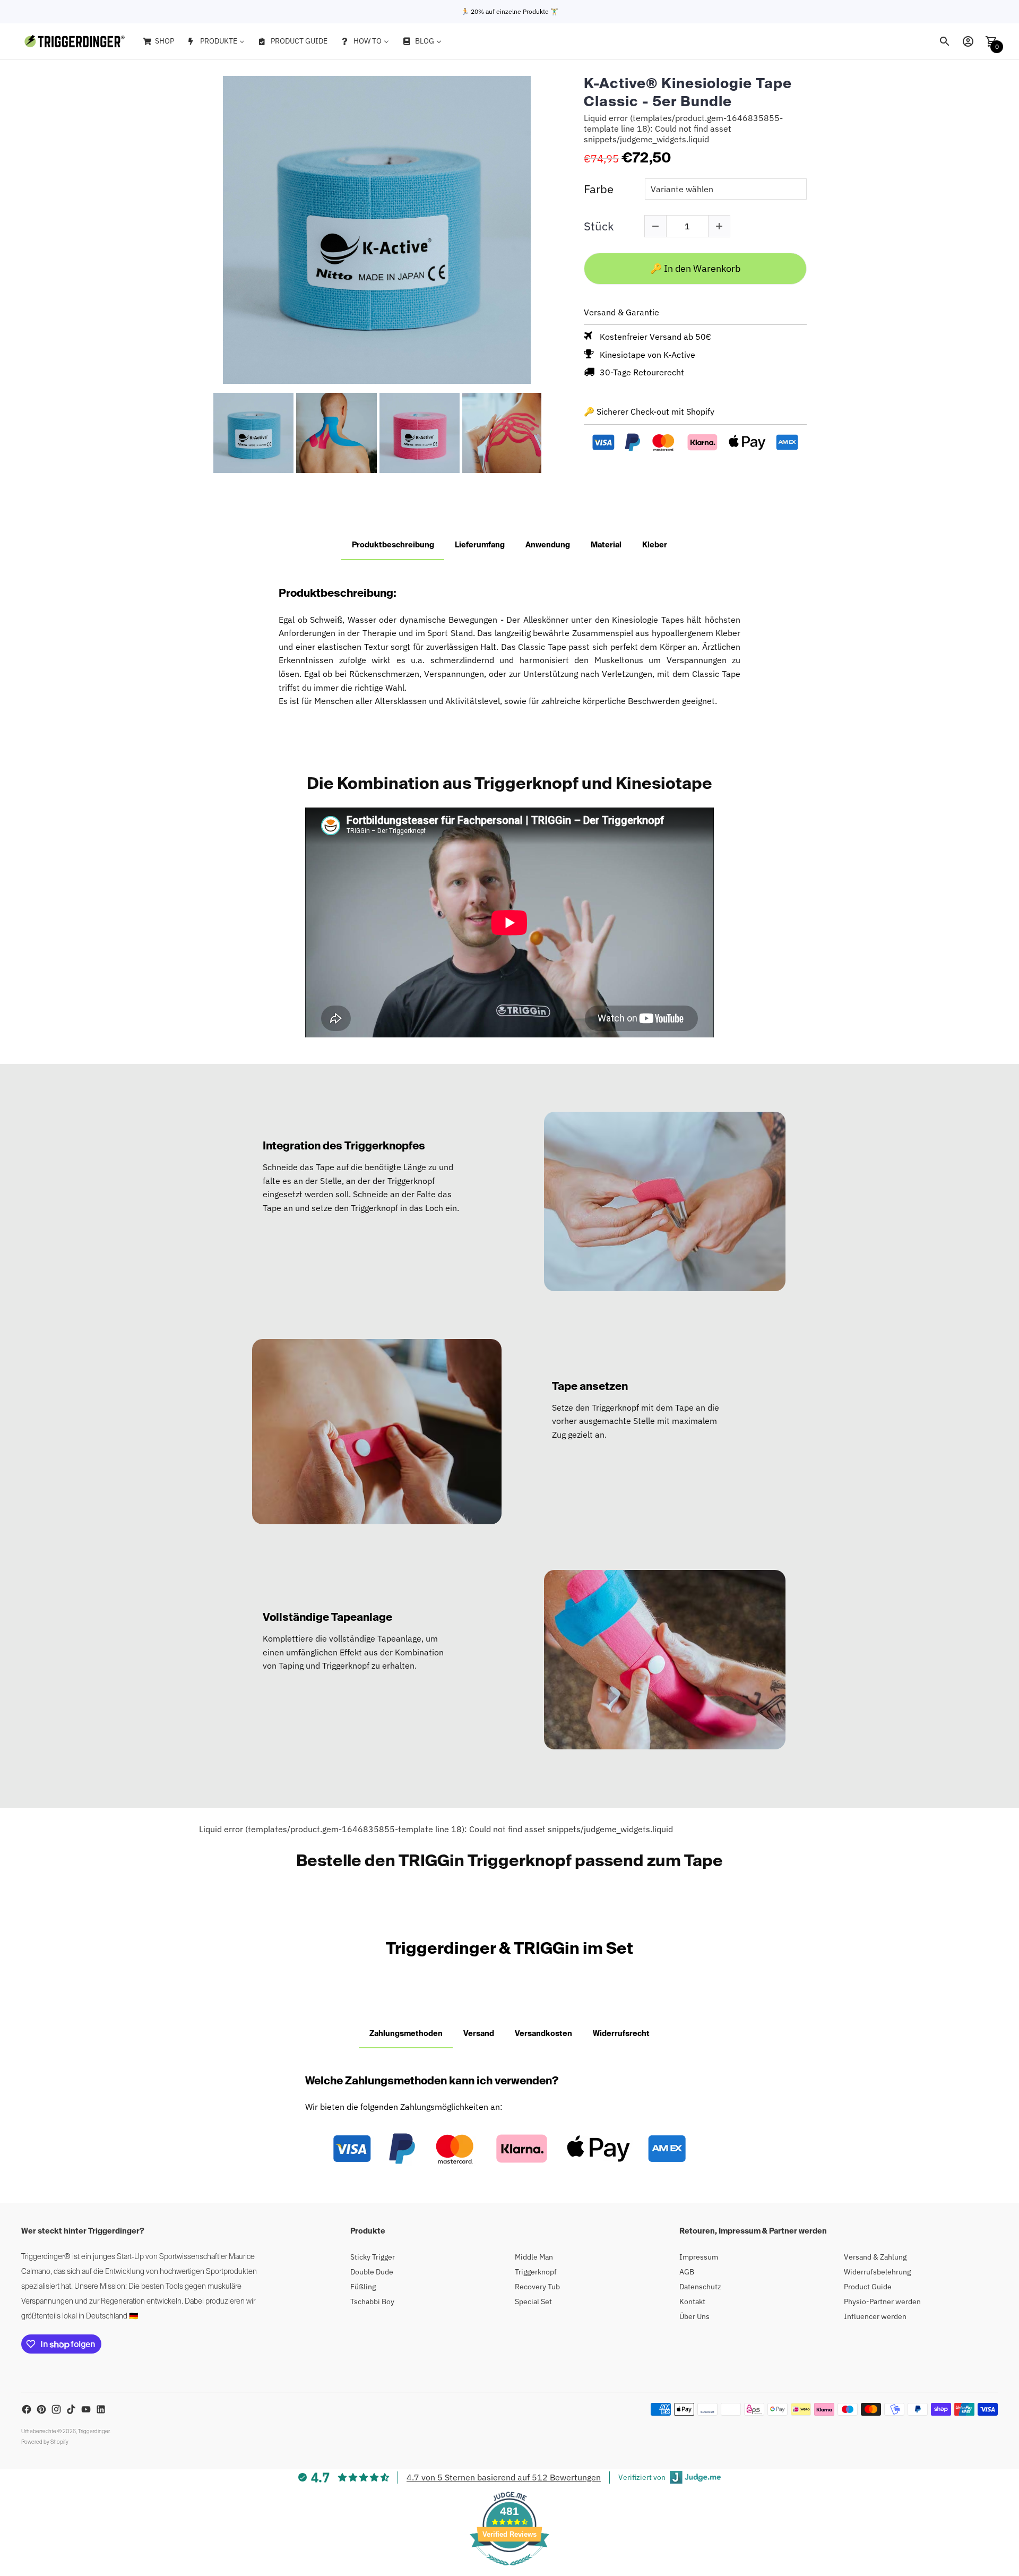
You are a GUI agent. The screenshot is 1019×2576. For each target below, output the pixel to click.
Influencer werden (875, 2316)
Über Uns (694, 2316)
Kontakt (692, 2302)
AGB (687, 2272)
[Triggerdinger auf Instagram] (56, 2409)
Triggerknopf (536, 2272)
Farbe (599, 189)
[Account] (968, 41)
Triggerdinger (94, 2432)
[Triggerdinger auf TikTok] (71, 2409)
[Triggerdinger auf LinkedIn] (101, 2409)
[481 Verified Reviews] (509, 2571)
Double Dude (372, 2272)
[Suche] (945, 41)
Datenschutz (700, 2287)
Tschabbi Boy (372, 2302)
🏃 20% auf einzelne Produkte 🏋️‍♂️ (510, 11)
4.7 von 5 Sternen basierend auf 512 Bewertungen (504, 2477)
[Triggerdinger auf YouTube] (86, 2409)
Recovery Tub (537, 2287)
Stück (599, 226)
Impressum (699, 2257)
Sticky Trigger (373, 2257)
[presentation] (203, 433)
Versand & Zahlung (875, 2257)
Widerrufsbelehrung (877, 2272)
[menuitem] (158, 41)
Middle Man (534, 2257)
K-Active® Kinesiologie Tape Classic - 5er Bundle (688, 93)
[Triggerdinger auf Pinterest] (41, 2409)
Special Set (533, 2302)
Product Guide (868, 2287)
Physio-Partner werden (882, 2302)
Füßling (363, 2287)
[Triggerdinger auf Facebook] (27, 2409)
